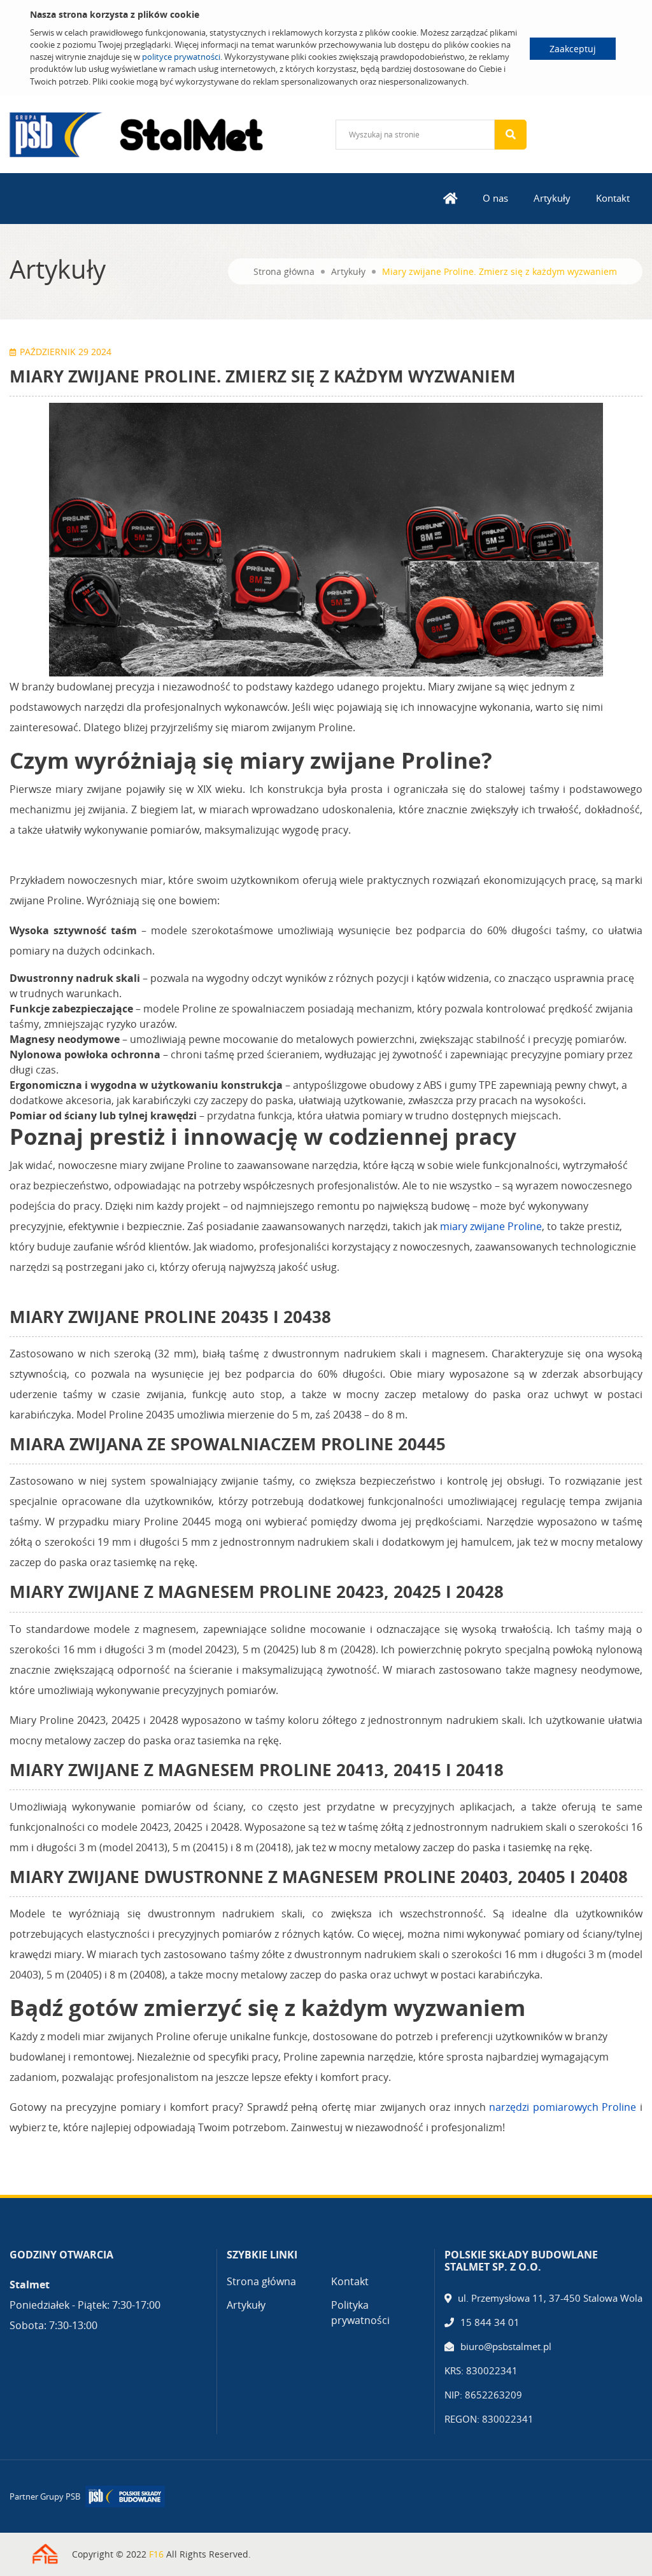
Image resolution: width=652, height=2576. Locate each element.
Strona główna (284, 271)
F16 (156, 2554)
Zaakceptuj (573, 49)
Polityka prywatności (360, 2313)
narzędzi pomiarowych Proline (563, 2107)
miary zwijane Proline (491, 1226)
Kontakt (613, 198)
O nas (495, 198)
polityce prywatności (181, 57)
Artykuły (552, 198)
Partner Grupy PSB (45, 2496)
